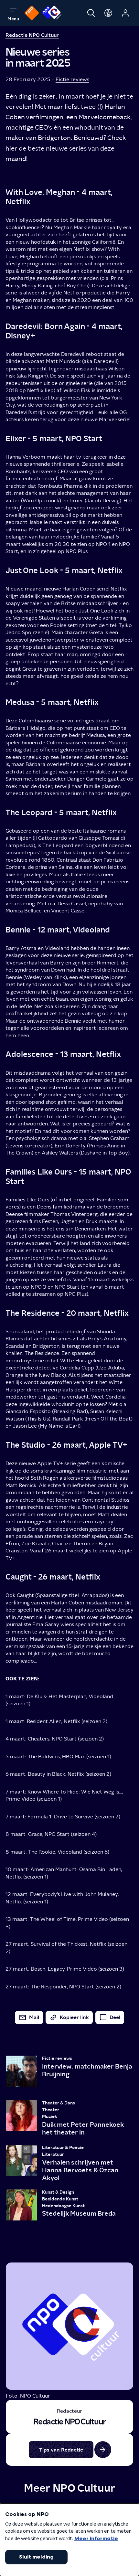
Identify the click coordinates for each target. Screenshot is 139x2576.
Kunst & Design (58, 2192)
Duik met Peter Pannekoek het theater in (83, 2128)
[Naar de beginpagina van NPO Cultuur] (52, 13)
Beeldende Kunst (60, 2199)
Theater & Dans (59, 2103)
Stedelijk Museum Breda (79, 2213)
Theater (51, 2110)
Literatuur (53, 2154)
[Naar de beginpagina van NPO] (32, 13)
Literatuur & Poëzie (63, 2148)
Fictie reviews (72, 79)
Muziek (50, 2117)
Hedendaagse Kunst (63, 2206)
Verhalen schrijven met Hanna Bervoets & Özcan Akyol (80, 2170)
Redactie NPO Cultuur (32, 35)
